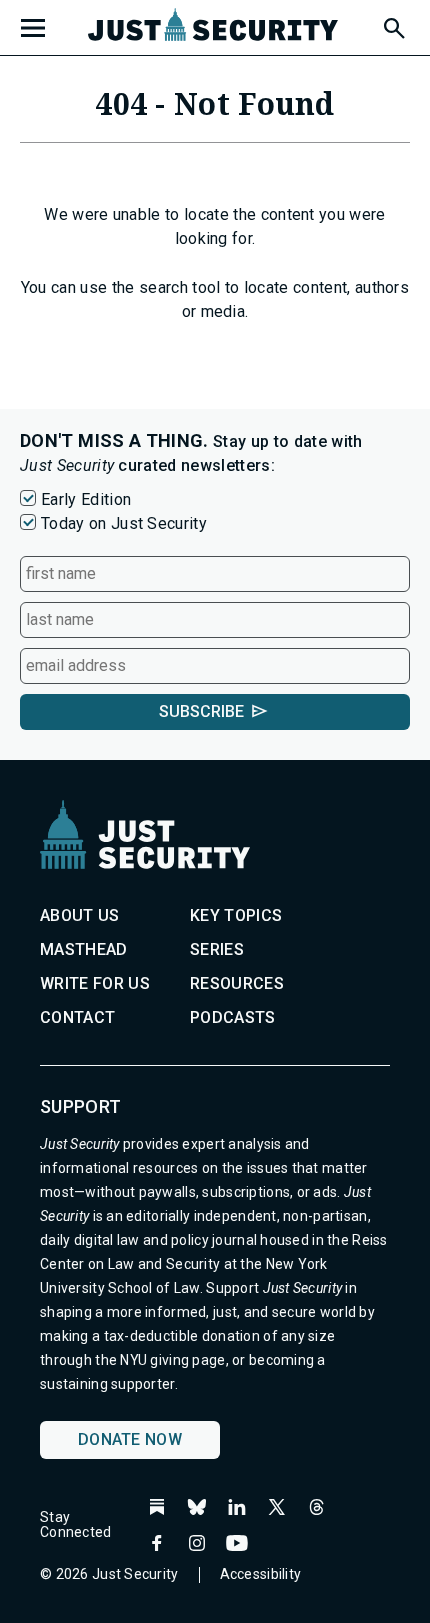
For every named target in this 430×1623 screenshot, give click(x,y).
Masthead (84, 949)
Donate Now (130, 1439)
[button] (393, 25)
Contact (77, 1017)
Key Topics (236, 915)
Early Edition (86, 499)
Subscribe (201, 711)
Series (217, 949)
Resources (237, 983)
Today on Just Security (124, 523)
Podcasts (233, 1017)
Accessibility (261, 1574)
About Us (80, 915)
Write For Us (95, 983)
